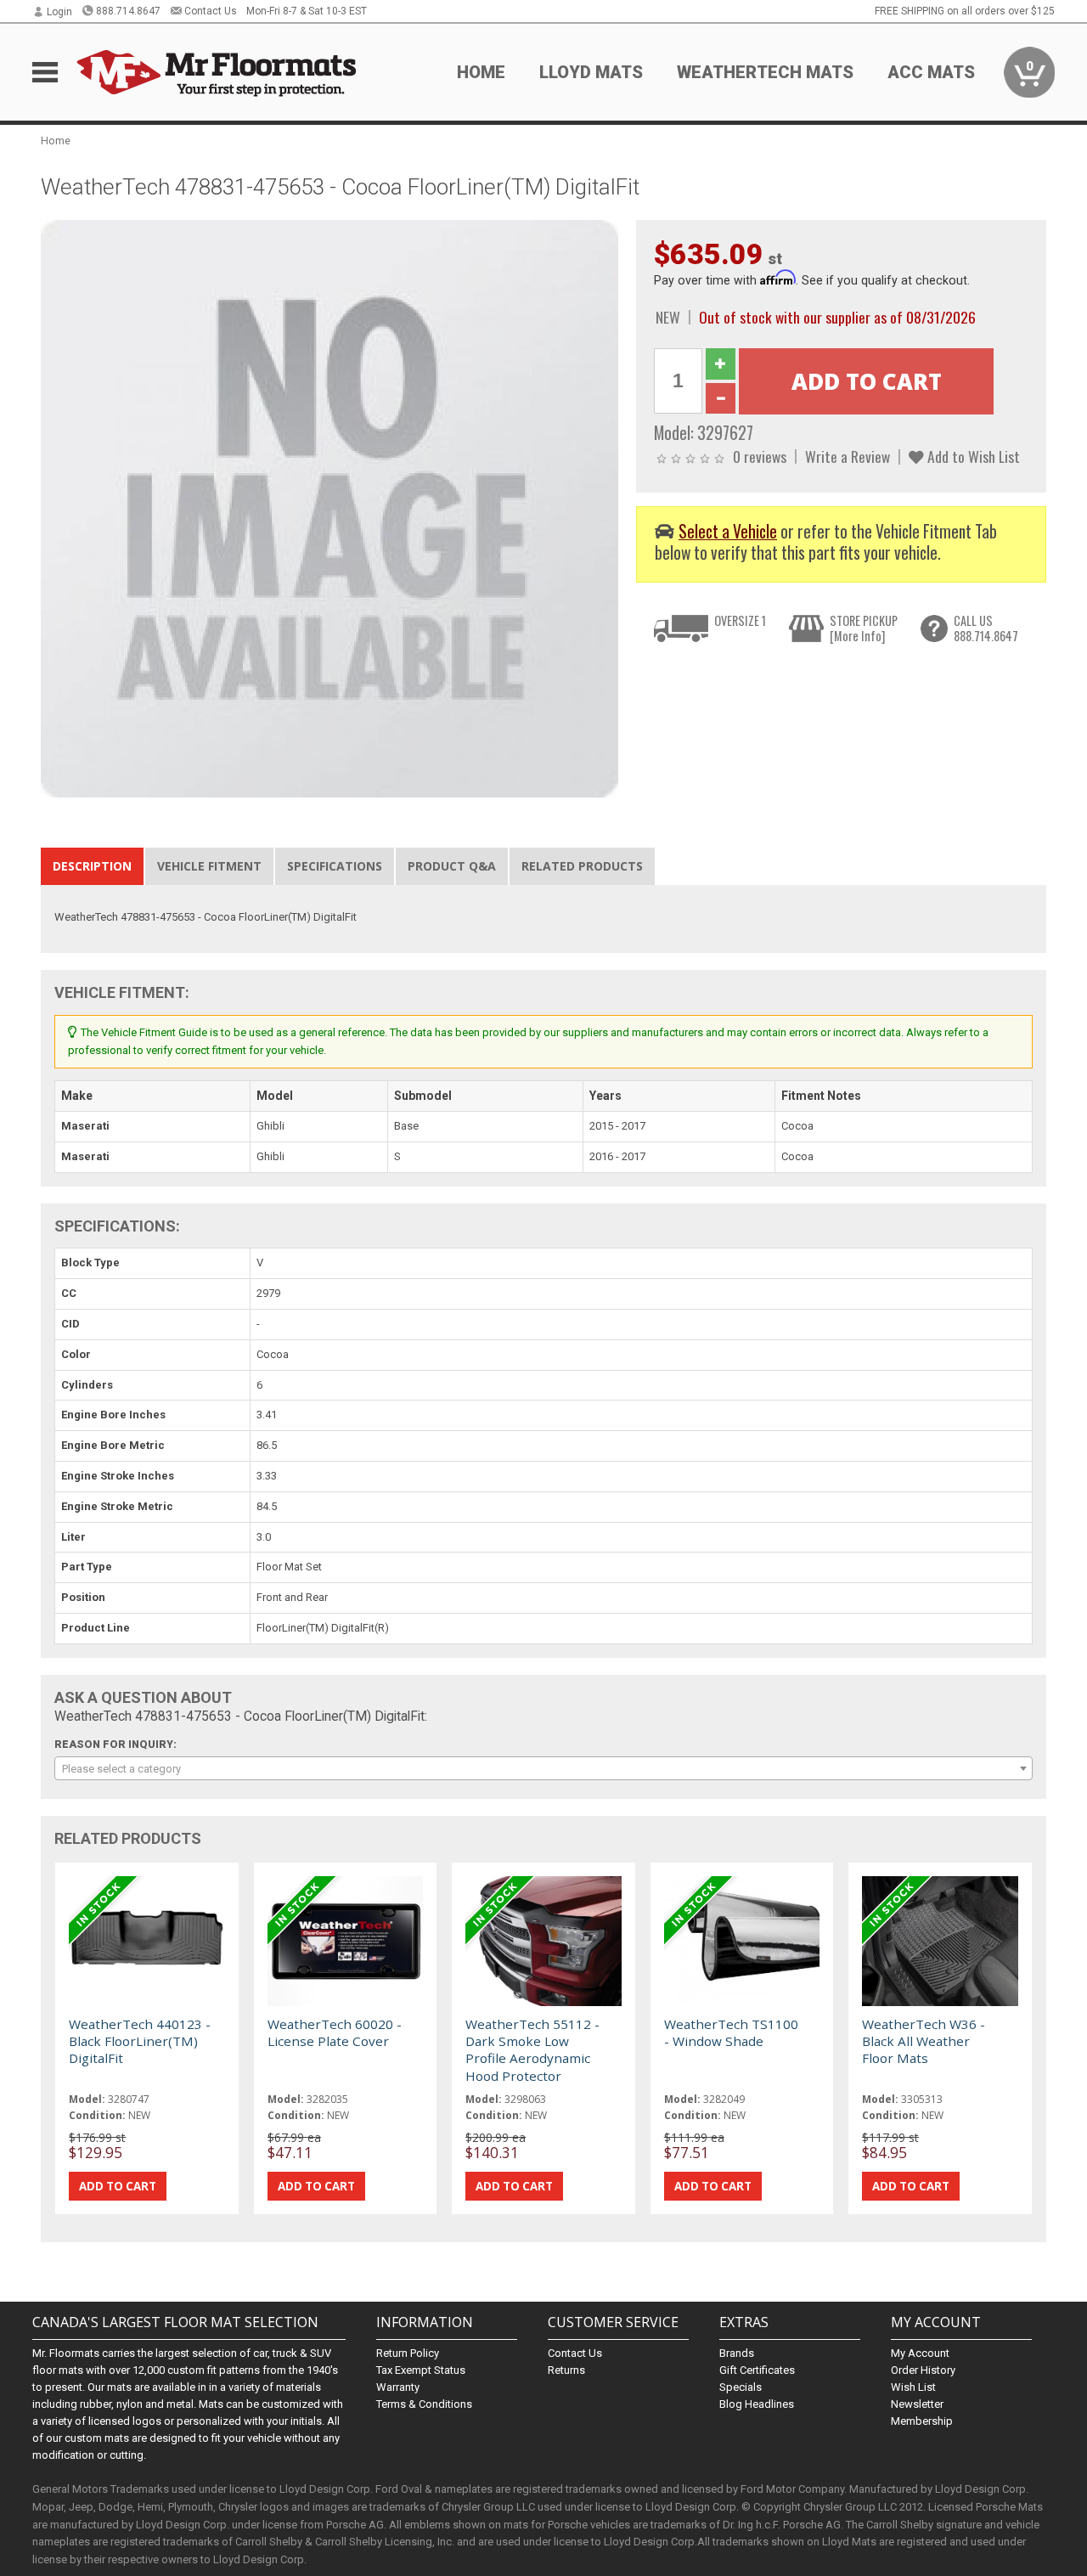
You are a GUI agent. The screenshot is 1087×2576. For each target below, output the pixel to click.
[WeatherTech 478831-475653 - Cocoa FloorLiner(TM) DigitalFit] (329, 507)
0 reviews (760, 456)
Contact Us (211, 11)
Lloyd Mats (591, 72)
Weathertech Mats (765, 72)
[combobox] (543, 1768)
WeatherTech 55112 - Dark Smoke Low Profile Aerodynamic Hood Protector (532, 2050)
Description (92, 866)
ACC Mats (931, 72)
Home (481, 72)
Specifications (335, 866)
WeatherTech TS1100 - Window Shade (731, 2032)
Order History (923, 2370)
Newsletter (917, 2404)
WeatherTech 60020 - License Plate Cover (335, 2032)
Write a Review (848, 456)
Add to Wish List (972, 456)
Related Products (582, 866)
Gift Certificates (757, 2370)
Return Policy (408, 2353)
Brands (737, 2353)
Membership (922, 2421)
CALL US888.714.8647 (986, 628)
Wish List (913, 2387)
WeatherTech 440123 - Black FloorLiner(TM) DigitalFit (140, 2041)
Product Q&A (452, 866)
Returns (566, 2370)
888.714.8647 (128, 11)
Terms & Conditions (424, 2404)
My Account (920, 2353)
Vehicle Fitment (209, 866)
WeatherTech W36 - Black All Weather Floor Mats (924, 2041)
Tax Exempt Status (421, 2370)
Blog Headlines (757, 2404)
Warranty (398, 2387)
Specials (741, 2387)
